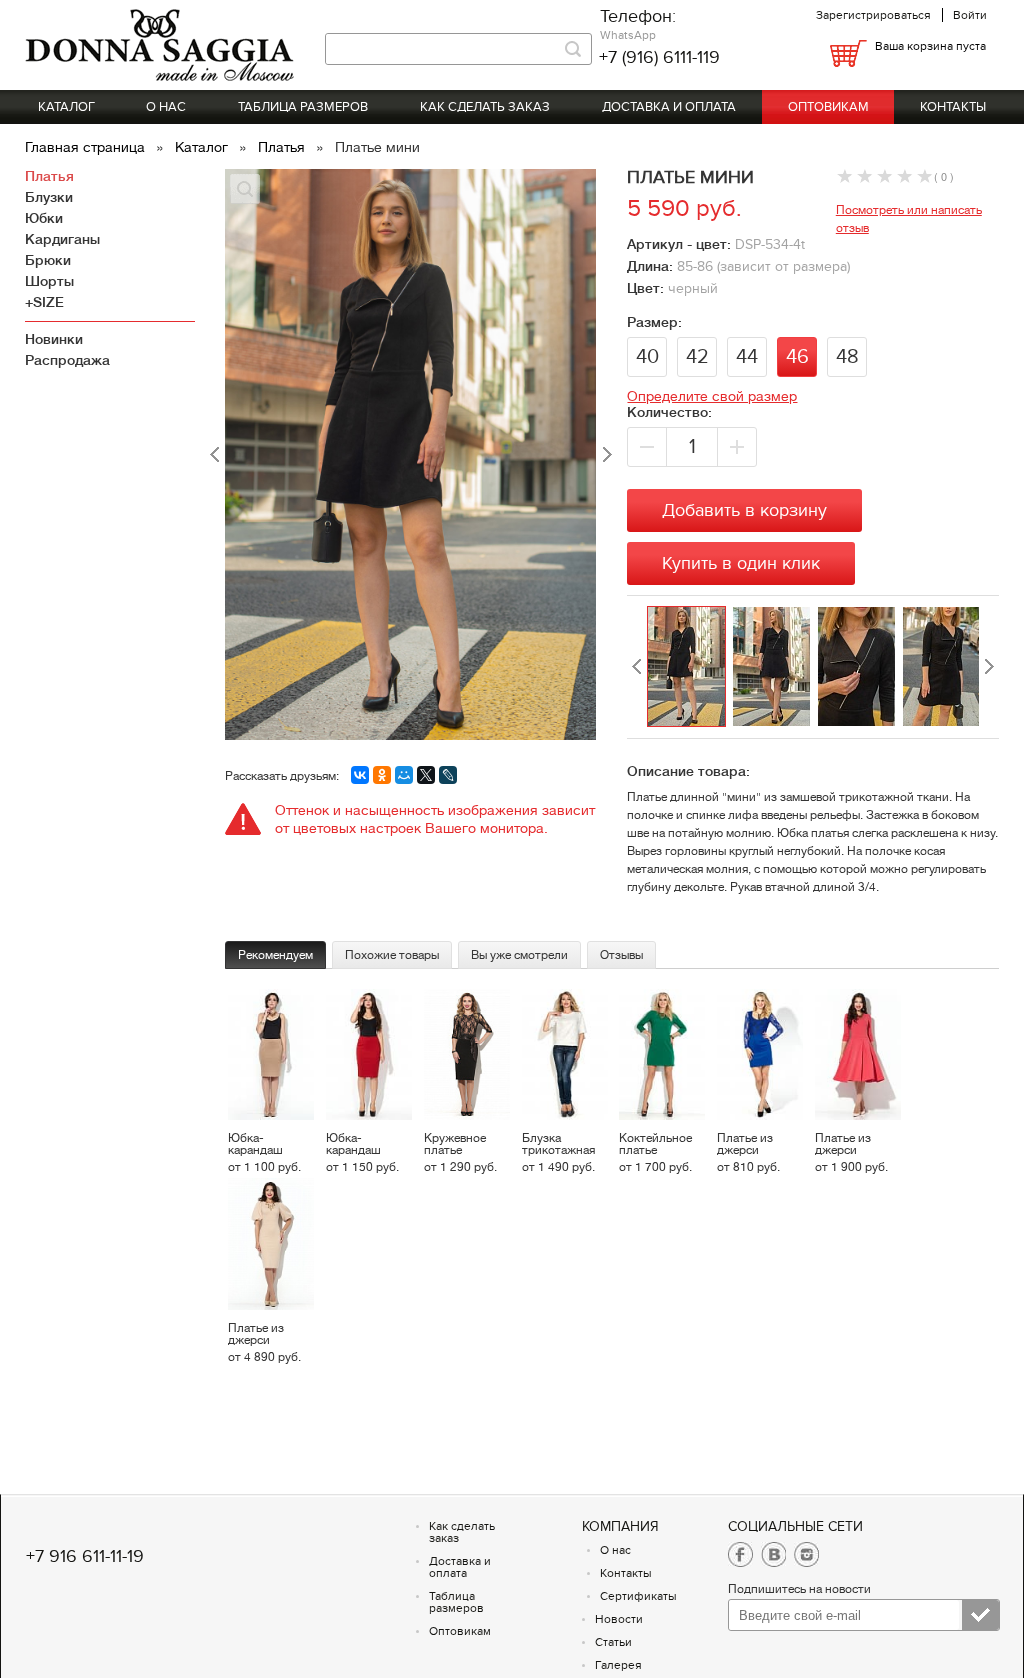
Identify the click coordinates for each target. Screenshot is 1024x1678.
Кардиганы (62, 239)
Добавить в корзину (744, 510)
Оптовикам (828, 107)
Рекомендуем (275, 955)
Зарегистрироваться (873, 15)
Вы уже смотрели (519, 955)
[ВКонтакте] (360, 775)
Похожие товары (392, 955)
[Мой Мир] (404, 775)
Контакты (953, 107)
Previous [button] (637, 667)
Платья (283, 147)
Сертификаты (638, 1596)
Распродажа (67, 360)
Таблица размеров (303, 107)
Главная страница (87, 147)
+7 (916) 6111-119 (659, 57)
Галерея (618, 1665)
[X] (426, 775)
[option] (689, 667)
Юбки (44, 218)
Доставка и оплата (669, 107)
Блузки (49, 197)
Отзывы (621, 955)
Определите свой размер (712, 396)
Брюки (48, 260)
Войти (970, 15)
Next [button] (989, 667)
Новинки (54, 339)
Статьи (613, 1642)
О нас (166, 107)
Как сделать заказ (485, 107)
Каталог (66, 107)
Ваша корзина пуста (930, 46)
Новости (619, 1619)
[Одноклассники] (382, 775)
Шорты (49, 281)
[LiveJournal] (448, 775)
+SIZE (44, 302)
